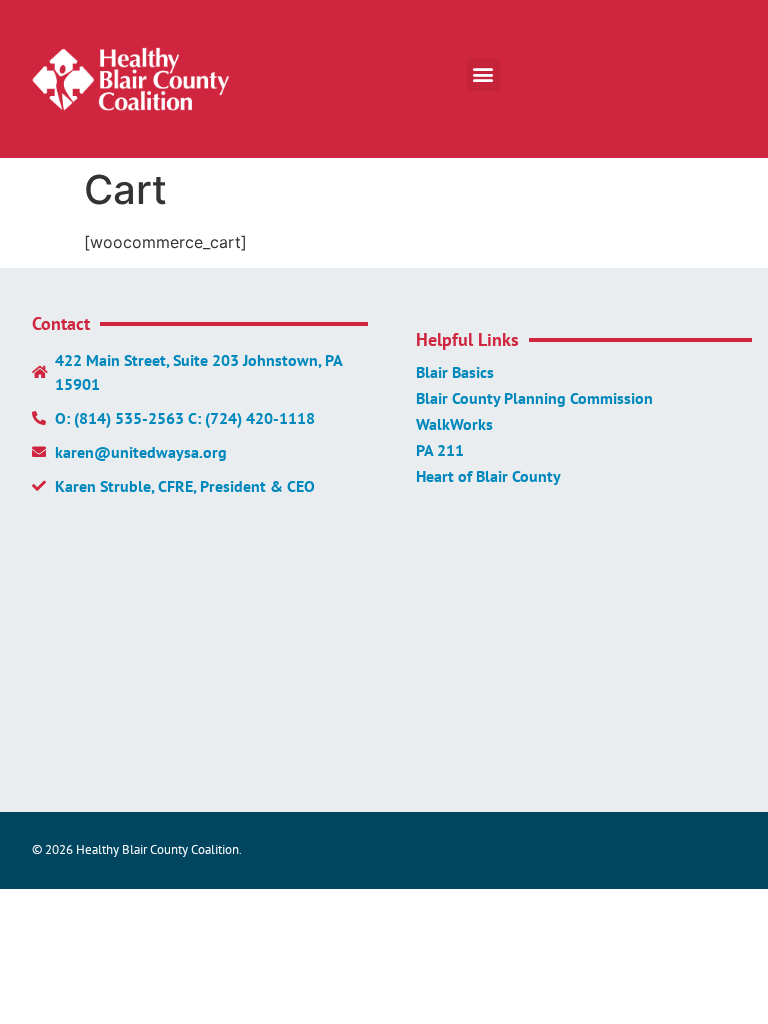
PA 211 (440, 450)
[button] (483, 74)
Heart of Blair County (488, 476)
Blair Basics (455, 372)
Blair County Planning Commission (534, 398)
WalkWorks (454, 424)
